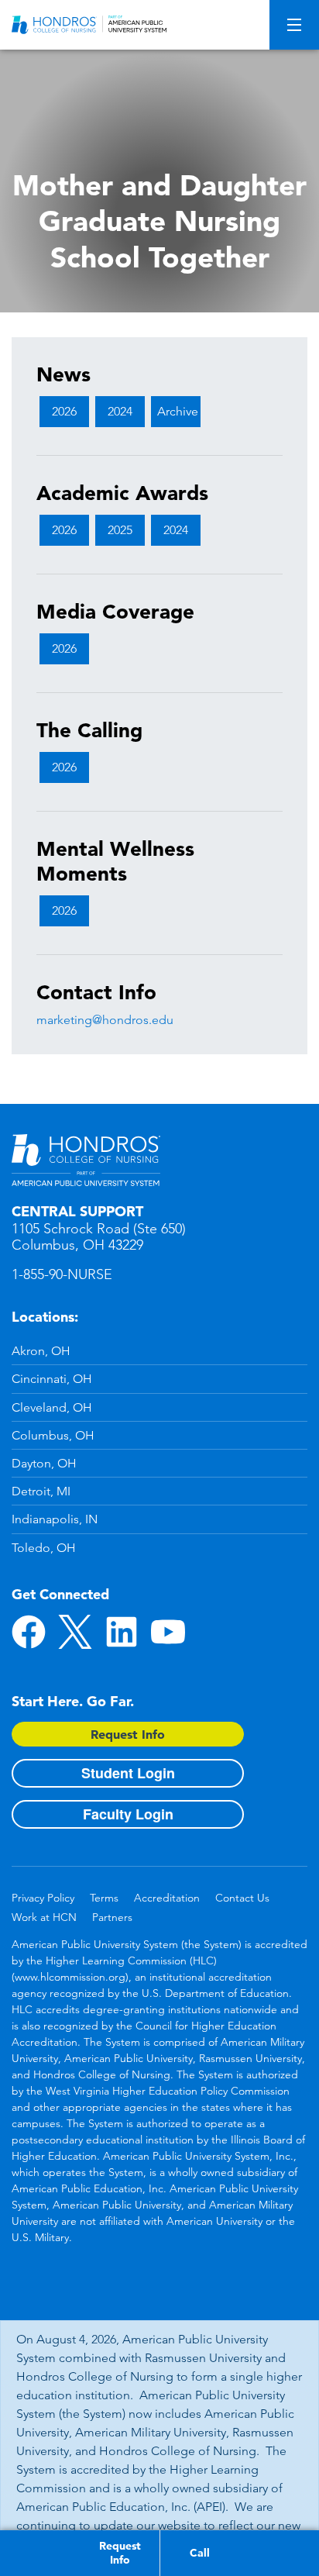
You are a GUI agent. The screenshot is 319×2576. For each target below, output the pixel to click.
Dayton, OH (44, 1463)
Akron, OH (41, 1351)
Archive (178, 411)
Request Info (128, 1734)
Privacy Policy (43, 1898)
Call (200, 2553)
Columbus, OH (53, 1435)
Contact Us (242, 1898)
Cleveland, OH (52, 1407)
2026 (64, 411)
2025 (120, 530)
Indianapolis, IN (55, 1519)
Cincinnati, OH (52, 1379)
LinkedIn (122, 1632)
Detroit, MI (41, 1491)
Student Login (128, 1773)
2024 (120, 411)
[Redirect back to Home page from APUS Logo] (89, 25)
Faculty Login (128, 1814)
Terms (104, 1898)
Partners (112, 1917)
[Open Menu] (294, 25)
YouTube (168, 1632)
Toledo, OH (44, 1548)
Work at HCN (44, 1917)
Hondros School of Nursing (86, 1160)
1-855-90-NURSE (62, 1274)
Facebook (29, 1632)
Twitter (75, 1632)
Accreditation (167, 1898)
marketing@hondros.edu (105, 1020)
